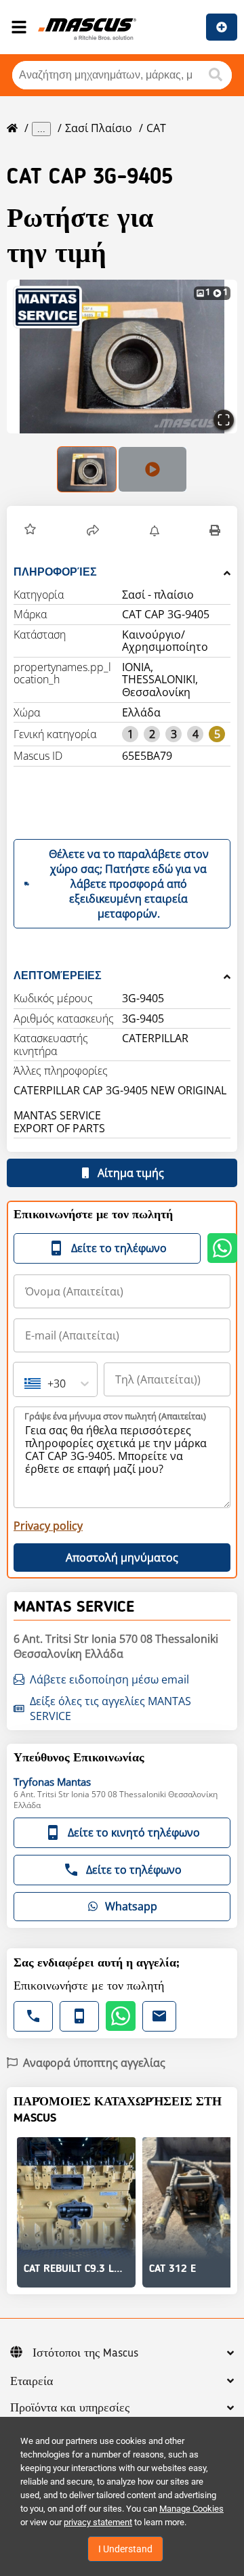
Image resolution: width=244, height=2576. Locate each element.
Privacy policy (48, 1526)
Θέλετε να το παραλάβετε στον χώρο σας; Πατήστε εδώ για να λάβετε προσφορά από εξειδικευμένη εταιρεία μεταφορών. (129, 884)
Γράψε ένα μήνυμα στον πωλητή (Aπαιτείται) (115, 1416)
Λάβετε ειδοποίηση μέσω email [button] (109, 1679)
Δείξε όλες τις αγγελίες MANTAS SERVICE (110, 1709)
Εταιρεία (32, 2382)
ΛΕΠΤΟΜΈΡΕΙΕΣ (58, 975)
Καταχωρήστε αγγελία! (222, 27)
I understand (125, 2549)
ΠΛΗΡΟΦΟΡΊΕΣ (55, 572)
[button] (122, 357)
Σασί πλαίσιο (99, 128)
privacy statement (98, 2522)
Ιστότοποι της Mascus (85, 2353)
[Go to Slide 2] (152, 469)
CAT (156, 128)
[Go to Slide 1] (87, 469)
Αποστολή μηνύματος (122, 1558)
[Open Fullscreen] (224, 420)
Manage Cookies (191, 2509)
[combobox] (26, 1383)
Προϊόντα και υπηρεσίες (70, 2408)
